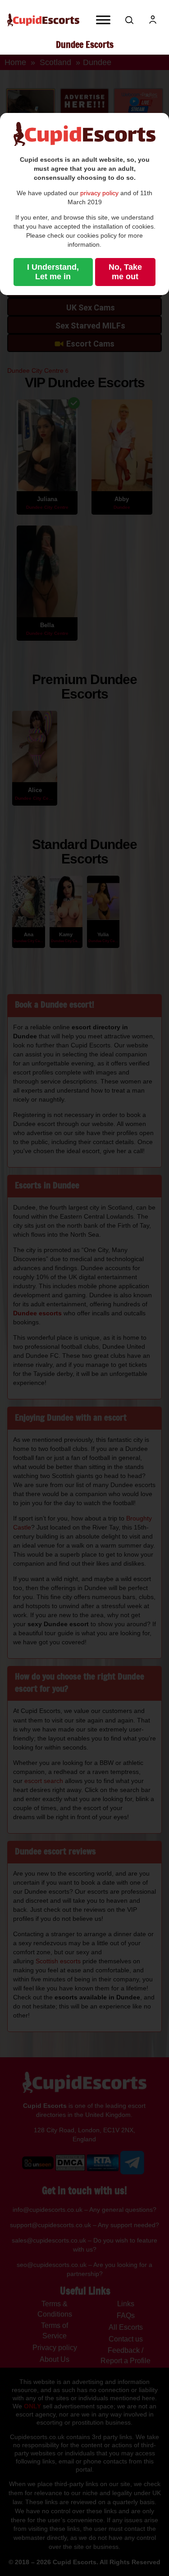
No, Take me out (125, 272)
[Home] (43, 20)
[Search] (129, 20)
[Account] (153, 20)
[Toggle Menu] (103, 20)
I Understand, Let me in (53, 272)
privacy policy (99, 193)
